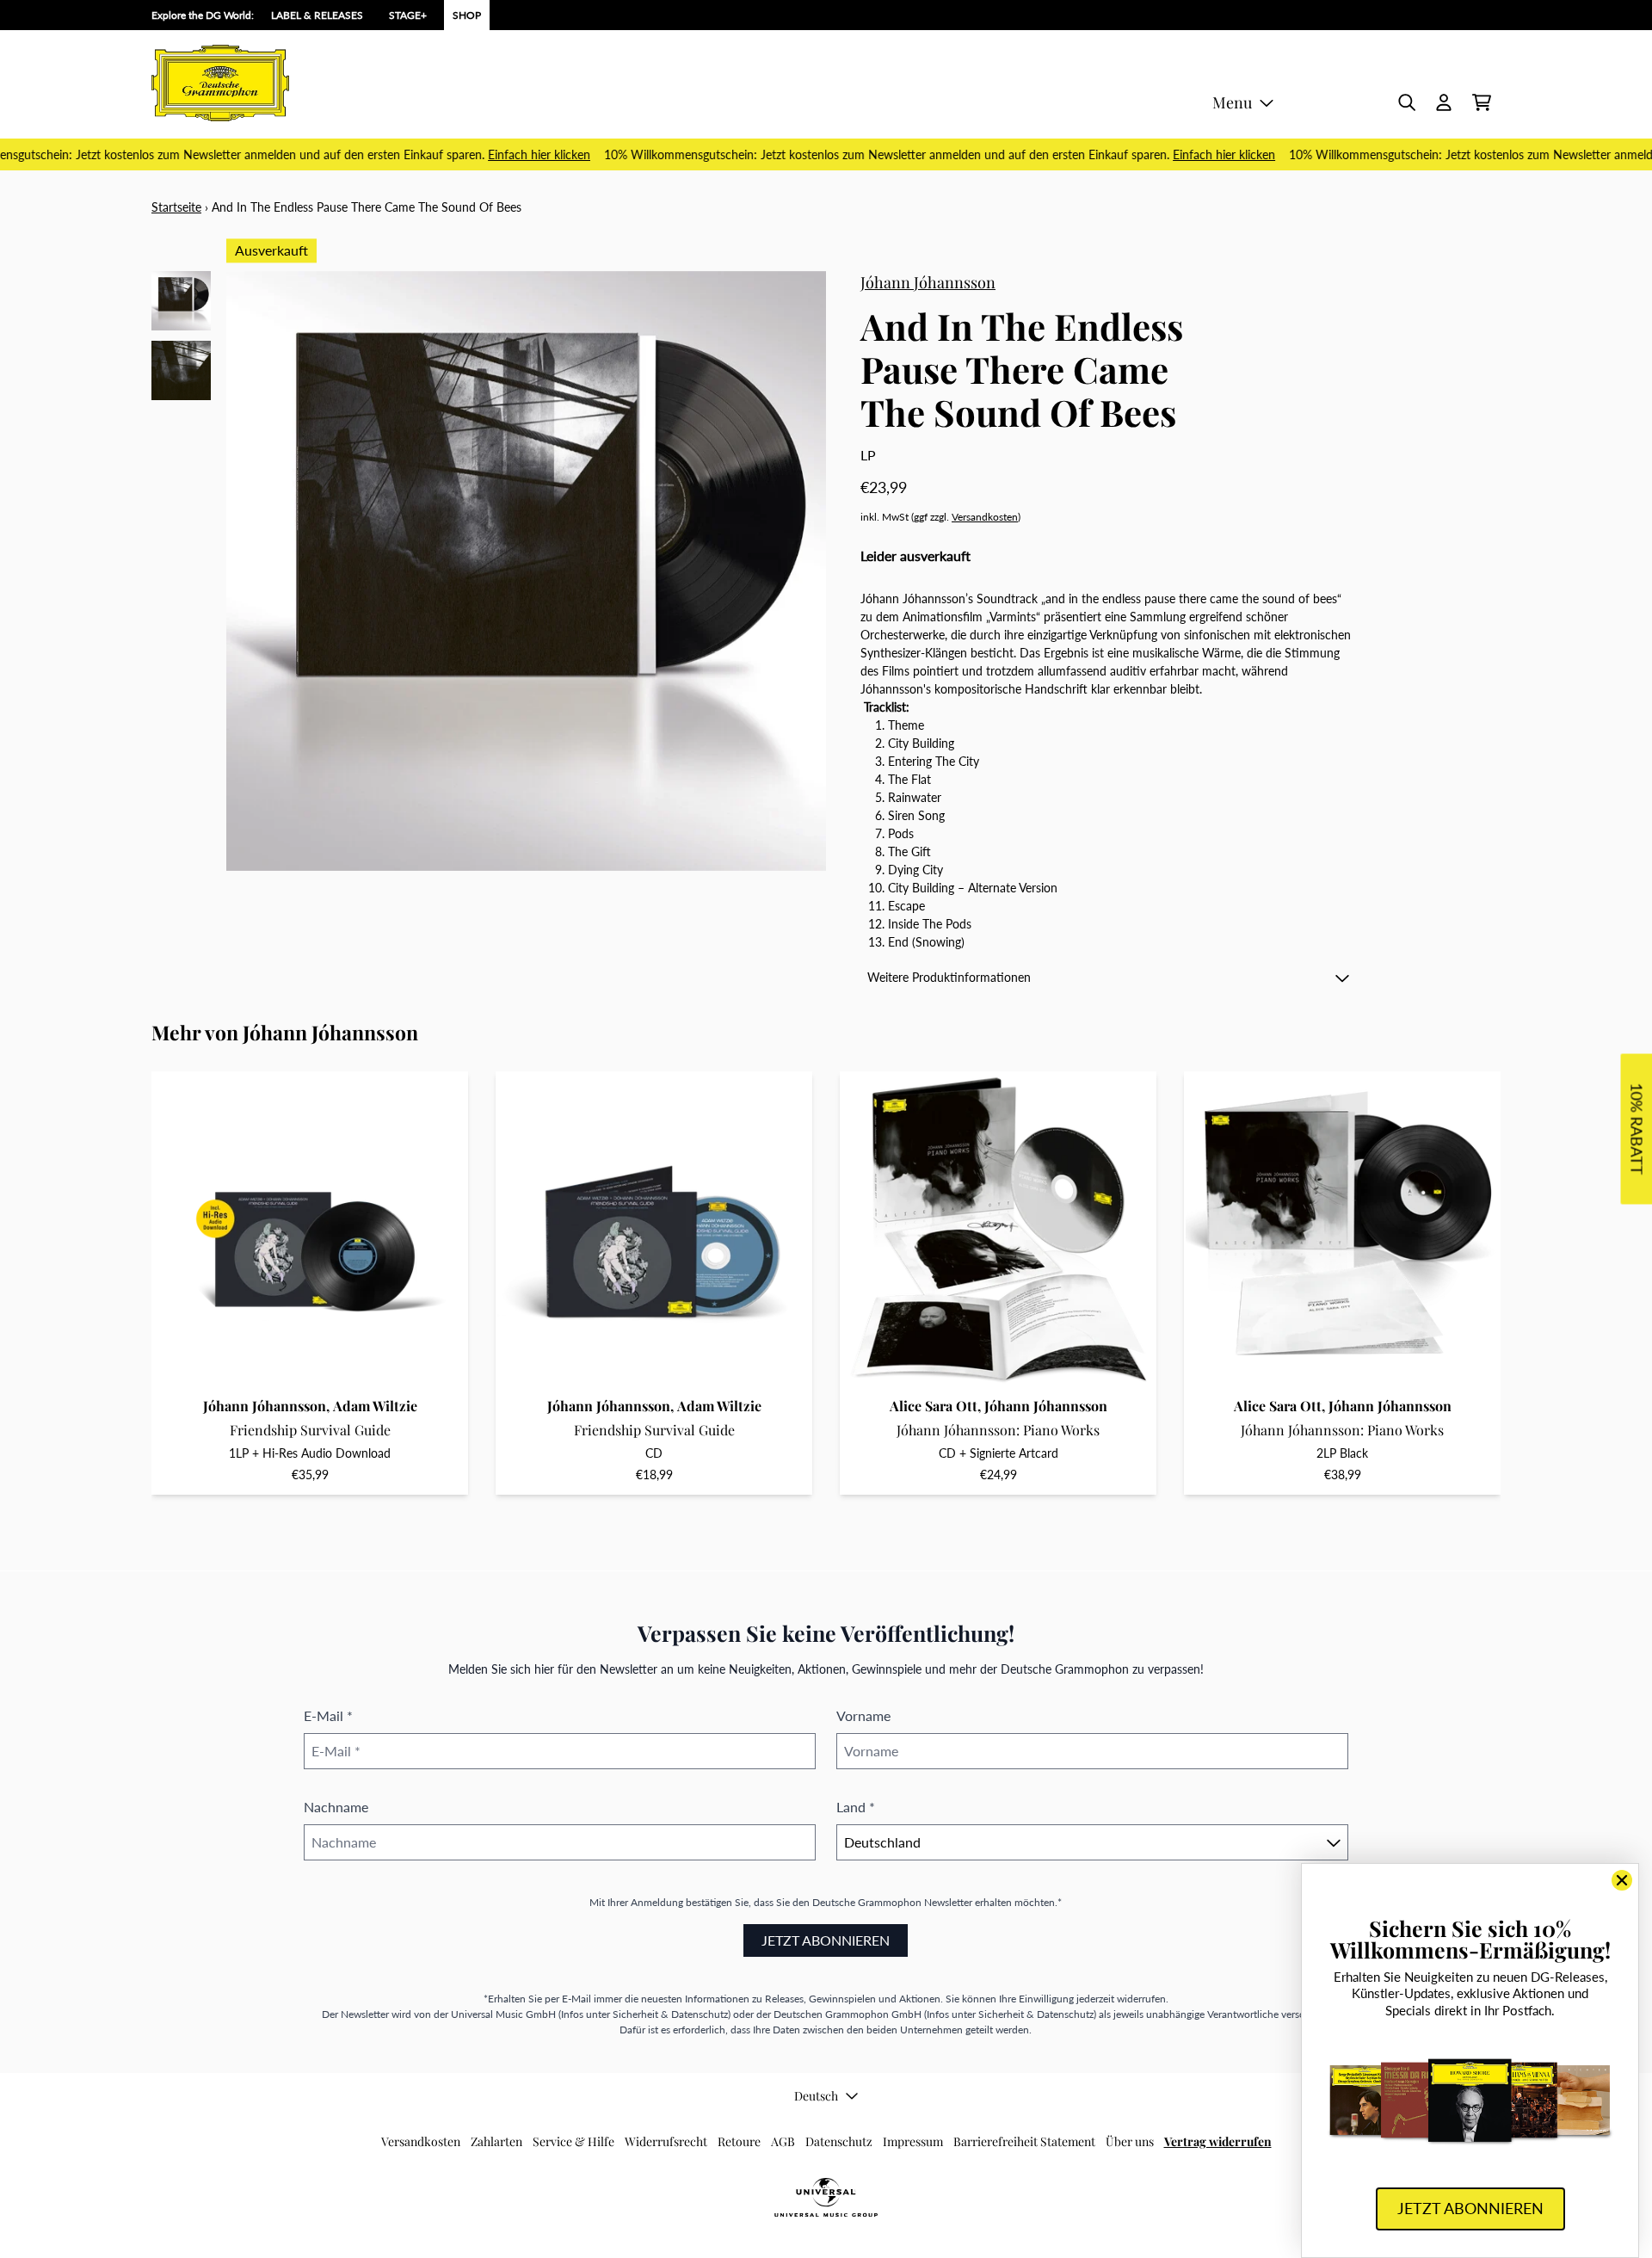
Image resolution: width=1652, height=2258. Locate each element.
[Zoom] (526, 571)
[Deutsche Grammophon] (220, 83)
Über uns (1130, 2141)
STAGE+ (408, 15)
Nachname (336, 1807)
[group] (181, 301)
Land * (856, 1807)
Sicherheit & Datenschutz (670, 2014)
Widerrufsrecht (666, 2141)
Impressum (913, 2141)
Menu (1232, 102)
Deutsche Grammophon (867, 1902)
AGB (783, 2141)
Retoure (739, 2141)
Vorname (863, 1715)
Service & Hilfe (573, 2141)
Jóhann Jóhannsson (928, 282)
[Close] (1622, 1880)
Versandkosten (985, 517)
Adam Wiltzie (375, 1406)
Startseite (176, 207)
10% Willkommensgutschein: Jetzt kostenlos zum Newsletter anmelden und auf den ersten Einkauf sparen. (910, 154)
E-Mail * (328, 1715)
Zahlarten (496, 2141)
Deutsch (816, 2096)
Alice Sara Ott (934, 1406)
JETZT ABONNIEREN (826, 1940)
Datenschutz (839, 2141)
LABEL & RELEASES (317, 15)
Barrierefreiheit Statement (1024, 2141)
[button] (1108, 977)
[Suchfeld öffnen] (1406, 102)
